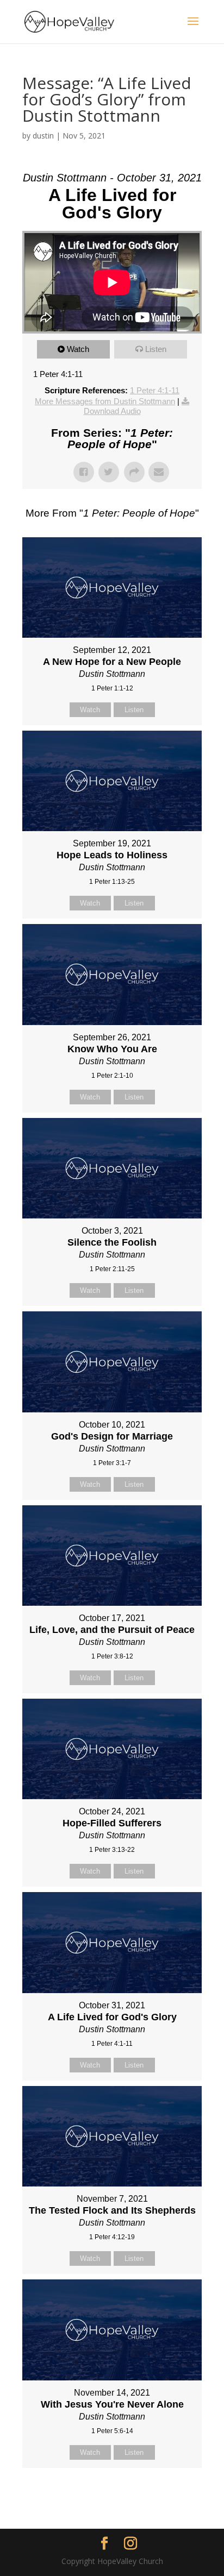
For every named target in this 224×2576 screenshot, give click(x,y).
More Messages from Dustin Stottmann (105, 401)
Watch (78, 349)
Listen (156, 349)
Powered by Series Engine (112, 2495)
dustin (43, 136)
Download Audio (112, 411)
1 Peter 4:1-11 (155, 390)
